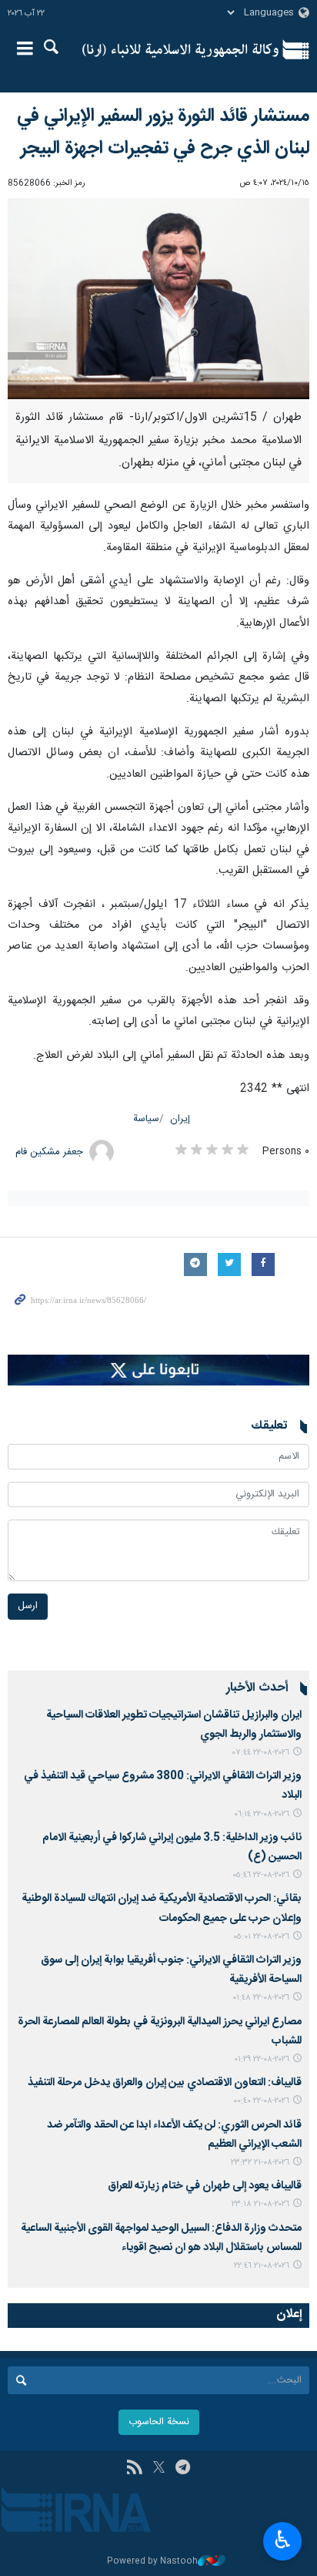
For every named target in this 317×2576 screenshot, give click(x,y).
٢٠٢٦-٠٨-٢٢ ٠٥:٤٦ (261, 1875)
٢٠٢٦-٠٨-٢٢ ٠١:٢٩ (262, 2059)
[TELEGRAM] (183, 2469)
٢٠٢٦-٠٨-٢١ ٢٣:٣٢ (260, 2163)
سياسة (146, 1119)
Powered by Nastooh (152, 2562)
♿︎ (283, 2540)
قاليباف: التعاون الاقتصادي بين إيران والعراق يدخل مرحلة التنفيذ (165, 2083)
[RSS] (134, 2469)
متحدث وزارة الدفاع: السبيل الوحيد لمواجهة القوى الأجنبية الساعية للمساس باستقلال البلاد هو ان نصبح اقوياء (161, 2238)
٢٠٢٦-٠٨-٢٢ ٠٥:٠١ (261, 1937)
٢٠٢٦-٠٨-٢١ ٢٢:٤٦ (262, 2266)
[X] (159, 2469)
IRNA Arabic (180, 50)
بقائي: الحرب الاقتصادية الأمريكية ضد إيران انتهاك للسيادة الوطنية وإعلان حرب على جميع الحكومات (162, 1908)
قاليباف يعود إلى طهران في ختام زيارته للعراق (205, 2186)
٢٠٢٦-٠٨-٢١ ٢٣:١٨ (260, 2204)
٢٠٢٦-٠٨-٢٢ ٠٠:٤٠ (261, 2101)
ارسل (28, 1606)
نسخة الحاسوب (159, 2422)
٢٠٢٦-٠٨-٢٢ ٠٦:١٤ (262, 1814)
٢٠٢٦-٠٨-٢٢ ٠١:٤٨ (261, 1998)
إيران (180, 1119)
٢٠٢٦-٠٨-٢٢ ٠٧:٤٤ (261, 1753)
